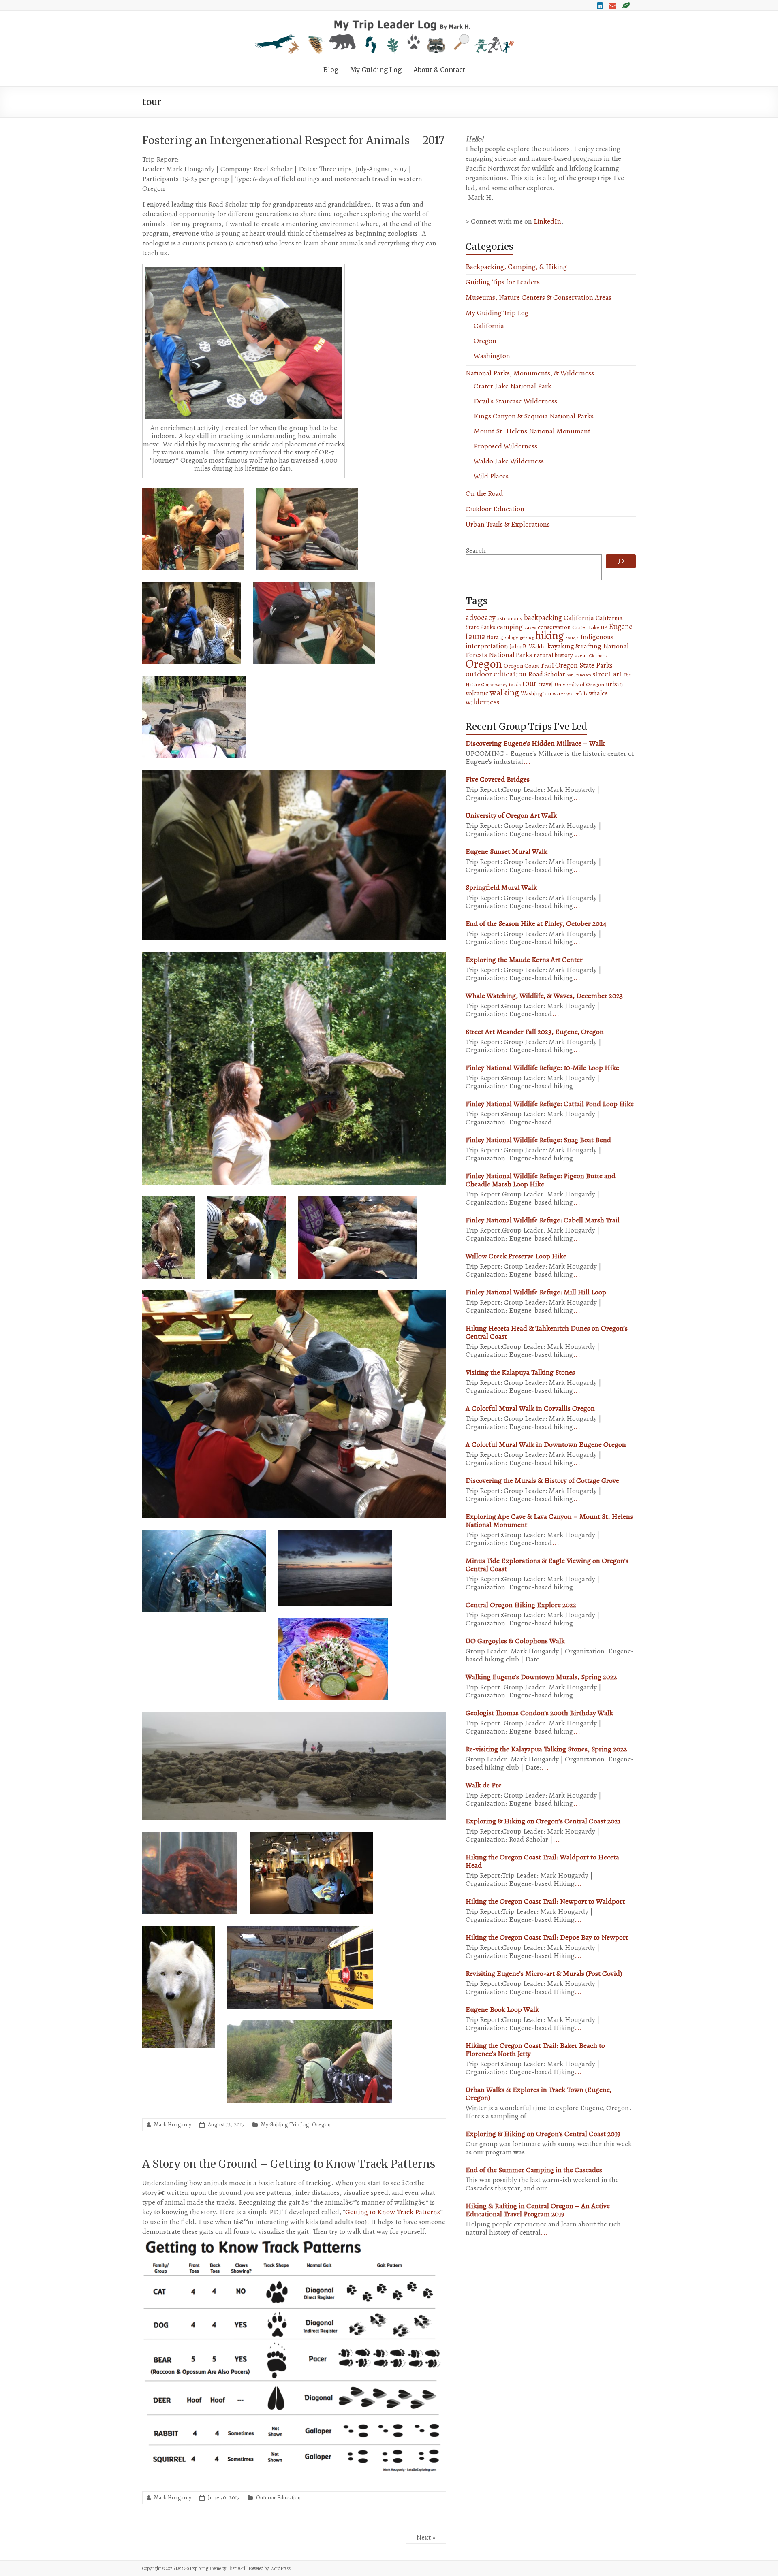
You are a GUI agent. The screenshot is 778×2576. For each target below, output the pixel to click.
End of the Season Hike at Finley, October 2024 (536, 923)
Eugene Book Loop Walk (502, 2009)
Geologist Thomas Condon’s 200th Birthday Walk (539, 1713)
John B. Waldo (528, 646)
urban (614, 684)
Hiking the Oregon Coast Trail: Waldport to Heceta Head (542, 1861)
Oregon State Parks (584, 665)
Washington (492, 356)
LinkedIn (547, 221)
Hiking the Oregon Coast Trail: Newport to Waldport (545, 1901)
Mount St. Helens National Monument (532, 431)
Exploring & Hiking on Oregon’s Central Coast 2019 (543, 2134)
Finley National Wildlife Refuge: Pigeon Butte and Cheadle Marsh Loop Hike (541, 1180)
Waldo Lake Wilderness (509, 461)
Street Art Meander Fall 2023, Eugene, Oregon (535, 1032)
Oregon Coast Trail (529, 666)
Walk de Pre (484, 1785)
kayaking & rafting (574, 646)
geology (509, 638)
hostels (572, 638)
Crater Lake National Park (513, 386)
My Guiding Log (376, 70)
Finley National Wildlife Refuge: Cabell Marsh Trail (543, 1220)
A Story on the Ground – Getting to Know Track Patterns (289, 2164)
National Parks (510, 655)
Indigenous (597, 637)
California (489, 326)
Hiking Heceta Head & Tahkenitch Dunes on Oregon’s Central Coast (547, 1332)
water (559, 694)
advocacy (481, 618)
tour (530, 683)
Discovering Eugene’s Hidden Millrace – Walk (535, 743)
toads (515, 685)
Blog (331, 70)
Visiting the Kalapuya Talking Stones (520, 1372)
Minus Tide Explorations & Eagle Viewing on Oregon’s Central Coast (547, 1565)
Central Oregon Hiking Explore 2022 (521, 1605)
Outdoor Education (278, 2498)
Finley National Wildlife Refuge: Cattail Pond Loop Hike (550, 1104)
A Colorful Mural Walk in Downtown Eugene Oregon (546, 1444)
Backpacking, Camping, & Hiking (516, 267)
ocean (581, 655)
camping (510, 627)
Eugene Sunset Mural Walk (507, 851)
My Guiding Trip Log (285, 2125)
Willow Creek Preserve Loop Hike (516, 1256)
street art (607, 674)
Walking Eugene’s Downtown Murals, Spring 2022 (541, 1677)
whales (598, 693)
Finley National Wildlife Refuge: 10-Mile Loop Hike (542, 1068)
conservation (554, 627)
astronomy (510, 618)
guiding (527, 638)
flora (493, 637)
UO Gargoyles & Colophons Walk (515, 1641)
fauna (476, 636)
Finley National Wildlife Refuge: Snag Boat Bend (538, 1140)
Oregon (321, 2125)
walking (504, 692)
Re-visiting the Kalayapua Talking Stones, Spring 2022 (546, 1749)
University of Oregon (579, 684)
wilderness (482, 702)
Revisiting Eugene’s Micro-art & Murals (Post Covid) (544, 1973)
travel (546, 684)
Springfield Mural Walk (501, 887)
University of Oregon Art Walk (511, 815)
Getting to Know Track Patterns (393, 2212)
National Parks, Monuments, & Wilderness (530, 373)
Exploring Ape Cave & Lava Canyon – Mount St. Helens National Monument (549, 1520)
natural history (553, 655)
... (527, 761)
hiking (549, 635)
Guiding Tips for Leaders (503, 282)
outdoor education (496, 674)
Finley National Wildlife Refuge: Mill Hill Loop (536, 1292)
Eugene (621, 626)
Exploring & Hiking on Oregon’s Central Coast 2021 (543, 1821)
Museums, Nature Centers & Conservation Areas (539, 297)
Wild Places (491, 476)
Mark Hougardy (173, 2125)
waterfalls (577, 694)
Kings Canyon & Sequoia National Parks (534, 416)
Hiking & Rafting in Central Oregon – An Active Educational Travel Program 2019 (538, 2210)
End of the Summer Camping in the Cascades (534, 2170)
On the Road (484, 493)
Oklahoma (598, 656)
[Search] (621, 561)
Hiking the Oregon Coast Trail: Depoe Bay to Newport (547, 1937)
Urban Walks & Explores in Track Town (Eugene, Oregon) (539, 2094)
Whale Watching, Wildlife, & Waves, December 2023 (544, 996)
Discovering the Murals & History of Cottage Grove (542, 1480)
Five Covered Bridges (498, 779)
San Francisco (579, 675)
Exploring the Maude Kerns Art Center (524, 960)
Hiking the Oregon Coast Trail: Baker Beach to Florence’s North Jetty (535, 2049)
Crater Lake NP (590, 627)
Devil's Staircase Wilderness (515, 401)
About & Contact (439, 70)
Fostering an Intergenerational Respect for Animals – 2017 (293, 140)
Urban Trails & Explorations (508, 524)
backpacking (543, 618)
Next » (426, 2537)
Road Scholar (546, 674)
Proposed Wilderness (505, 446)
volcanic (477, 693)
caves (530, 627)
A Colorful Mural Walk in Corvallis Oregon (530, 1408)
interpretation (487, 646)
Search (476, 550)
